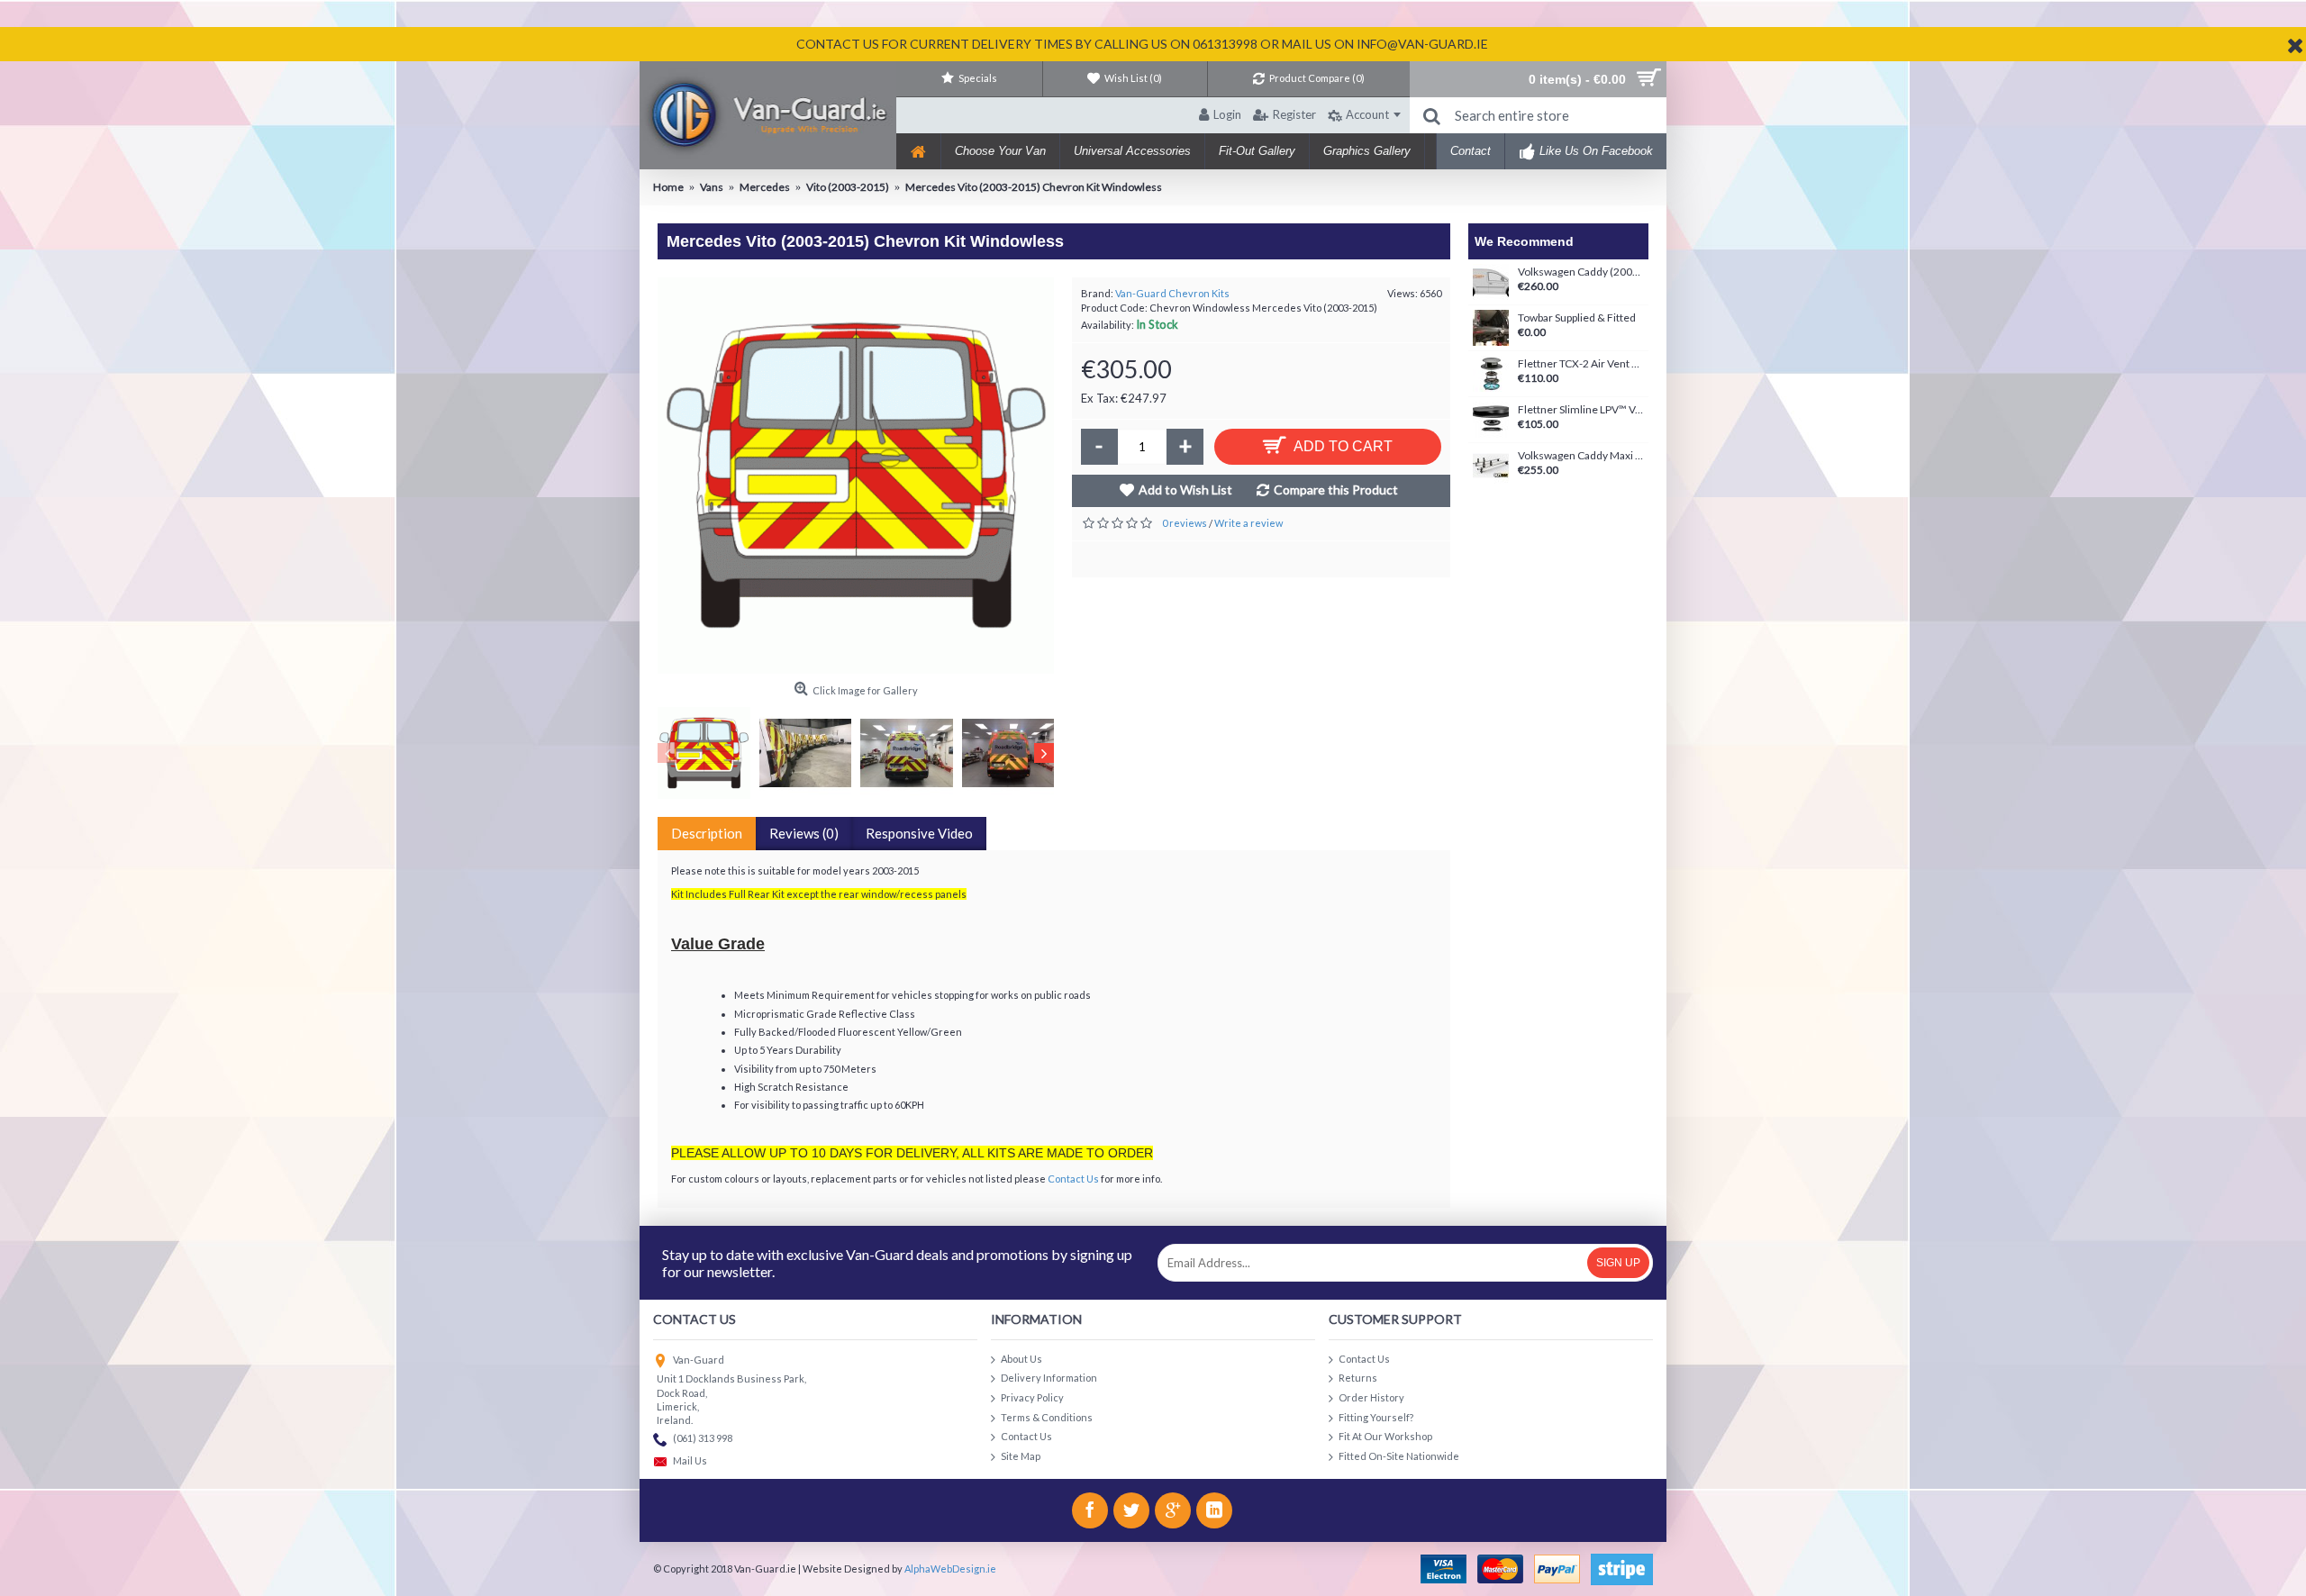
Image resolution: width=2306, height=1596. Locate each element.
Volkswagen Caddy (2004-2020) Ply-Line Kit (1581, 272)
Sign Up (1618, 1263)
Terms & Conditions (1047, 1416)
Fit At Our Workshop (1385, 1436)
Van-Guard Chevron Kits (1172, 293)
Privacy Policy (1032, 1397)
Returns (1358, 1378)
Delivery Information (1049, 1378)
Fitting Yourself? (1376, 1416)
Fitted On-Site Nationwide (1399, 1455)
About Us (1021, 1358)
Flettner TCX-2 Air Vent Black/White (1581, 364)
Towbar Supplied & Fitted (1577, 318)
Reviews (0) (804, 833)
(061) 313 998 (703, 1438)
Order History (1371, 1397)
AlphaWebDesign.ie (950, 1569)
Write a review (1248, 523)
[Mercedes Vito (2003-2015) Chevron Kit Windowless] (856, 476)
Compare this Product (1336, 490)
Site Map (1021, 1455)
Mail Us (690, 1461)
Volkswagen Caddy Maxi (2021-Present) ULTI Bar (1581, 456)
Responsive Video (919, 833)
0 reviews (1185, 523)
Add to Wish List (1185, 490)
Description (707, 833)
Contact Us (1073, 1179)
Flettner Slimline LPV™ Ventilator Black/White (1581, 410)
